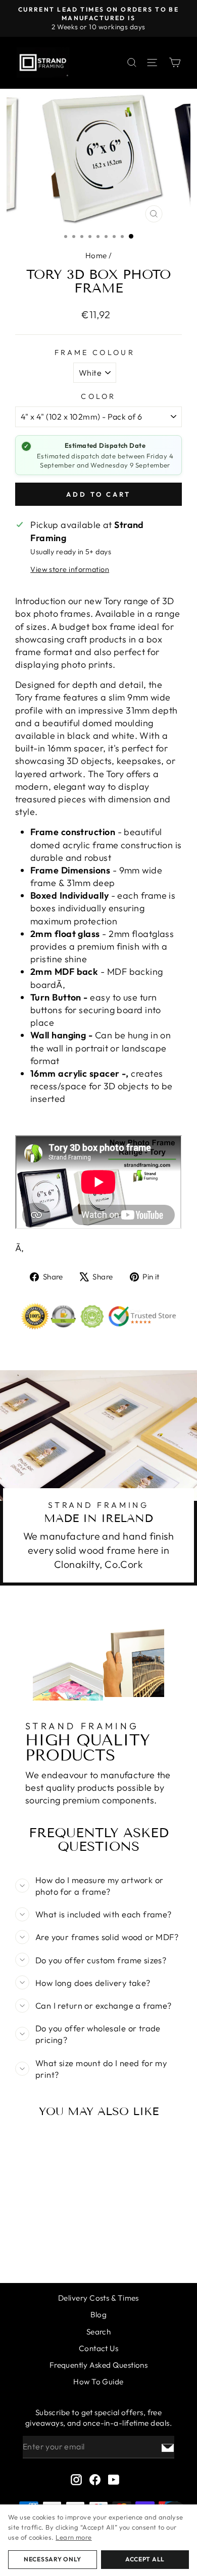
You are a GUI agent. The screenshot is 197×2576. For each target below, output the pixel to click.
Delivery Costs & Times (98, 2298)
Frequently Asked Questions (99, 2365)
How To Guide (98, 2382)
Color (98, 396)
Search (99, 2332)
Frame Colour (95, 353)
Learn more (74, 2537)
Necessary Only (53, 2559)
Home (96, 255)
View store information (70, 569)
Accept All (145, 2559)
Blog (99, 2315)
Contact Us (99, 2348)
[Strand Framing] (43, 63)
